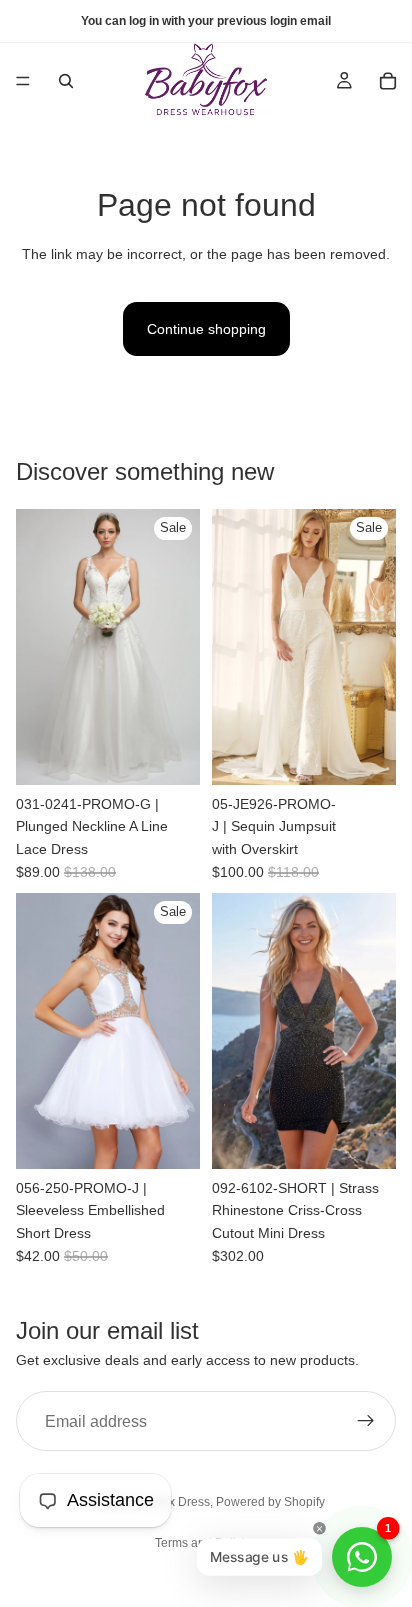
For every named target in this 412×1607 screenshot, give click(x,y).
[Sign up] (366, 1422)
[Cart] (388, 81)
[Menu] (23, 81)
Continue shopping (206, 329)
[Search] (66, 81)
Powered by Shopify (270, 1502)
